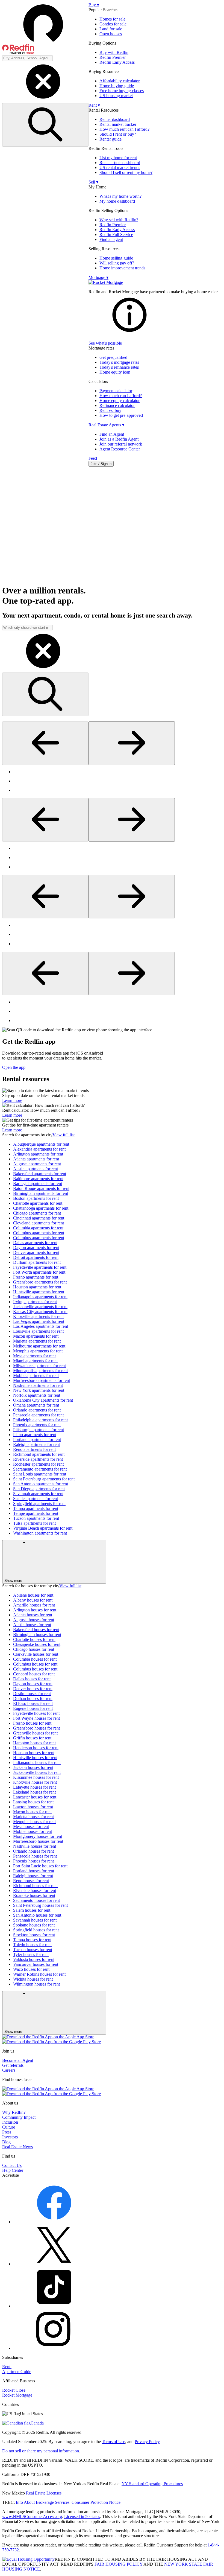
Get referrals (13, 2065)
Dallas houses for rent (32, 1679)
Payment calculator (116, 391)
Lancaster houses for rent (35, 1797)
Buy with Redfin (114, 52)
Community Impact (19, 2117)
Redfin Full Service (116, 235)
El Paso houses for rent (33, 1703)
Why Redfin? (14, 2112)
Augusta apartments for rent (37, 1164)
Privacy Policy (147, 2442)
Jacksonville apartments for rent (40, 1307)
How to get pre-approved (121, 415)
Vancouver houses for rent (36, 1964)
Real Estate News (17, 2147)
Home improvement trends (122, 268)
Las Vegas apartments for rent (39, 1321)
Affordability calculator (120, 81)
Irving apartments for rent (35, 1302)
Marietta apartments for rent (37, 1341)
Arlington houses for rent (35, 1610)
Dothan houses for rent (33, 1699)
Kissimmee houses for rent (36, 1777)
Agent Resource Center (120, 449)
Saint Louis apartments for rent (40, 1474)
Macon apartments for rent (36, 1336)
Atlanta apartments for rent (36, 1159)
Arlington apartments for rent (38, 1154)
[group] (112, 781)
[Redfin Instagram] (54, 2348)
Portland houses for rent (34, 1871)
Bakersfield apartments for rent (40, 1174)
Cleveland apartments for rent (39, 1223)
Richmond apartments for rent (39, 1454)
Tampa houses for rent (32, 1940)
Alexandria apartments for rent (39, 1149)
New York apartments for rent (39, 1390)
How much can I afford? (121, 396)
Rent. (7, 2367)
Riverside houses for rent (35, 1890)
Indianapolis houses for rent (37, 1763)
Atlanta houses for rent (33, 1615)
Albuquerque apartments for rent (41, 1144)
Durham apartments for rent (37, 1262)
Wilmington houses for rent (36, 1984)
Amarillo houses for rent (34, 1605)
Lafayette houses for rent (34, 1787)
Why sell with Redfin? (119, 220)
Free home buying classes (122, 91)
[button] (45, 29)
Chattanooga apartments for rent (41, 1208)
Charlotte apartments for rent (38, 1203)
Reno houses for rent (31, 1881)
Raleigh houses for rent (33, 1876)
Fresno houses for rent (32, 1723)
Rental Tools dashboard (120, 163)
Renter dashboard (115, 119)
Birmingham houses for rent (37, 1635)
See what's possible (105, 343)
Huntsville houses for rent (35, 1758)
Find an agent (111, 239)
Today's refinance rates (119, 367)
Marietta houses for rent (33, 1817)
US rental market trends (120, 168)
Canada (37, 2423)
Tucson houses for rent (33, 1950)
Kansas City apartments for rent (40, 1312)
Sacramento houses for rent (36, 1900)
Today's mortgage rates (119, 362)
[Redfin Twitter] (54, 2264)
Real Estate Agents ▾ (106, 425)
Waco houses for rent (31, 1969)
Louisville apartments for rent (38, 1331)
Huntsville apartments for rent (39, 1292)
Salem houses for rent (32, 1910)
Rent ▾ (94, 105)
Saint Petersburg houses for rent (40, 1905)
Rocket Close (14, 2390)
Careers (9, 2070)
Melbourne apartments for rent (39, 1346)
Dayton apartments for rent (36, 1248)
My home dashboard (117, 201)
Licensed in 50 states (82, 2517)
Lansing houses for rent (33, 1802)
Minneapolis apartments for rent (40, 1371)
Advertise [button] (11, 2175)
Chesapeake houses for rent (37, 1644)
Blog (6, 2142)
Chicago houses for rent (34, 1649)
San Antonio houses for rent (37, 1915)
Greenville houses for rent (35, 1733)
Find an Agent (112, 434)
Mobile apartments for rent (36, 1376)
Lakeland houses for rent (34, 1792)
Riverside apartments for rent (38, 1459)
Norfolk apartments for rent (37, 1395)
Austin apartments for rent (36, 1169)
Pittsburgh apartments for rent (39, 1430)
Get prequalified (113, 357)
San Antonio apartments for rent (41, 1484)
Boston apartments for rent (36, 1198)
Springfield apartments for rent (39, 1504)
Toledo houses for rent (32, 1945)
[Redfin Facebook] (54, 2222)
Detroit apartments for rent (36, 1257)
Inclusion (10, 2122)
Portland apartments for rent (37, 1440)
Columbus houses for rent (35, 1664)
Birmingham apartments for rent (41, 1193)
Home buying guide (117, 86)
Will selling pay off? (117, 263)
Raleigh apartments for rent (36, 1444)
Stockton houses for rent (34, 1935)
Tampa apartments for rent (36, 1508)
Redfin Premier (113, 57)
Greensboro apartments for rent (40, 1282)
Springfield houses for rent (36, 1930)
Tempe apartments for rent (36, 1513)
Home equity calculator (120, 401)
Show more (13, 1581)
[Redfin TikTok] (54, 2306)
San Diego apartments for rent (39, 1489)
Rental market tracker (118, 124)
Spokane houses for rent (34, 1925)
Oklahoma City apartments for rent (43, 1400)
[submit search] (45, 125)
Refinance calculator (117, 405)
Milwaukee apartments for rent (39, 1366)
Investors (10, 2137)
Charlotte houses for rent (34, 1639)
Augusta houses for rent (34, 1620)
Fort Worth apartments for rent (39, 1272)
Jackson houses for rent (33, 1767)
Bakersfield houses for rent (36, 1630)
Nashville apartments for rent (38, 1385)
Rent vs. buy (110, 410)
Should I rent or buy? (118, 134)
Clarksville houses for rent (36, 1654)
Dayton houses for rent (33, 1684)
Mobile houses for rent (33, 1831)
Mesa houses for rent (31, 1827)
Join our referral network (121, 444)
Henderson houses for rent (36, 1748)
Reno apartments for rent (34, 1449)
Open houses (111, 34)
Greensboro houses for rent (36, 1728)
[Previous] (45, 743)
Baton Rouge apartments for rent (41, 1188)
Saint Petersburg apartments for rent (44, 1479)
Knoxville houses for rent (35, 1782)
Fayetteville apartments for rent (40, 1267)
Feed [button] (93, 458)
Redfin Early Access (117, 62)
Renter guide (110, 139)
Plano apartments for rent (35, 1435)
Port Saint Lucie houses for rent (40, 1866)
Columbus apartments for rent (39, 1233)
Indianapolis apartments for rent (40, 1297)
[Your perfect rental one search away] (112, 526)
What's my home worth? (120, 196)
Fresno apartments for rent (36, 1277)
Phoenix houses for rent (33, 1861)
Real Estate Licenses (44, 2493)
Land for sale (111, 29)
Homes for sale (112, 19)
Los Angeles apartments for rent (41, 1326)
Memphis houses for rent (34, 1822)
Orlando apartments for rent (37, 1410)
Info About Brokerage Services (43, 2502)
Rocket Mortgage (17, 2395)
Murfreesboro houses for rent (38, 1841)
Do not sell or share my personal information (41, 2451)
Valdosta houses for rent (34, 1959)
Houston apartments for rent (37, 1287)
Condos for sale (113, 24)
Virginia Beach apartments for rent (43, 1528)
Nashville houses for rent (35, 1846)
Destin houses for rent (32, 1694)
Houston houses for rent (34, 1753)
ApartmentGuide (17, 2372)
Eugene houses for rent (33, 1708)
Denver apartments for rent (36, 1252)
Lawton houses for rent (33, 1807)
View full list (64, 1135)
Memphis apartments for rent (38, 1351)
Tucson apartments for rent (36, 1518)
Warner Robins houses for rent (39, 1974)
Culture (9, 2127)
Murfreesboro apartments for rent (42, 1380)
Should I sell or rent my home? (126, 172)
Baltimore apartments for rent (38, 1179)
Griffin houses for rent (32, 1738)
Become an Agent (18, 2060)
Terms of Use (114, 2442)
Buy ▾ (94, 5)
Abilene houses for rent (33, 1595)
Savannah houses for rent (35, 1920)
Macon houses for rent (32, 1812)
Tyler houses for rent (31, 1954)
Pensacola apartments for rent (38, 1415)
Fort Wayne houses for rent (36, 1718)
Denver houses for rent (33, 1689)
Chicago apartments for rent (37, 1213)
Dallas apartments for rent (35, 1243)
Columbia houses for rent (35, 1659)
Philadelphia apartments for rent (40, 1420)
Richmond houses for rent (35, 1886)
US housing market (116, 96)
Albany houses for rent (33, 1600)
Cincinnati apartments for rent (39, 1218)
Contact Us (12, 2165)
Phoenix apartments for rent (37, 1425)
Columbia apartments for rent (38, 1228)
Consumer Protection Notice (96, 2502)
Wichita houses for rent (33, 1979)
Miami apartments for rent (35, 1361)
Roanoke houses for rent (34, 1895)
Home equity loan (115, 372)
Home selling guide (116, 258)
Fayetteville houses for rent (36, 1713)
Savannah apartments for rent (38, 1494)
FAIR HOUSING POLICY (119, 2564)
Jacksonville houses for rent (37, 1772)
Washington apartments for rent (40, 1533)
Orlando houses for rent (33, 1851)
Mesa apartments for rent (34, 1356)
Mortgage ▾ (98, 277)
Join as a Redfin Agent (119, 439)
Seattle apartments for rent (36, 1499)
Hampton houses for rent (34, 1743)
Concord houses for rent (34, 1674)
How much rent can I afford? (124, 129)
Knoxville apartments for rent (38, 1316)
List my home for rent (118, 158)
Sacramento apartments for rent (40, 1469)
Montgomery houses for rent (38, 1836)
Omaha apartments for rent (36, 1405)
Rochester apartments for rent (38, 1464)
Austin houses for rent (32, 1625)
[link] (129, 334)
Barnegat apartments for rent (38, 1184)
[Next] (132, 743)
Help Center (13, 2170)
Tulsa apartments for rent (34, 1523)
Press (7, 2132)
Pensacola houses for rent (35, 1856)
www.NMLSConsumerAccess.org (32, 2517)
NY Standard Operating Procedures (152, 2484)
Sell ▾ (93, 182)
